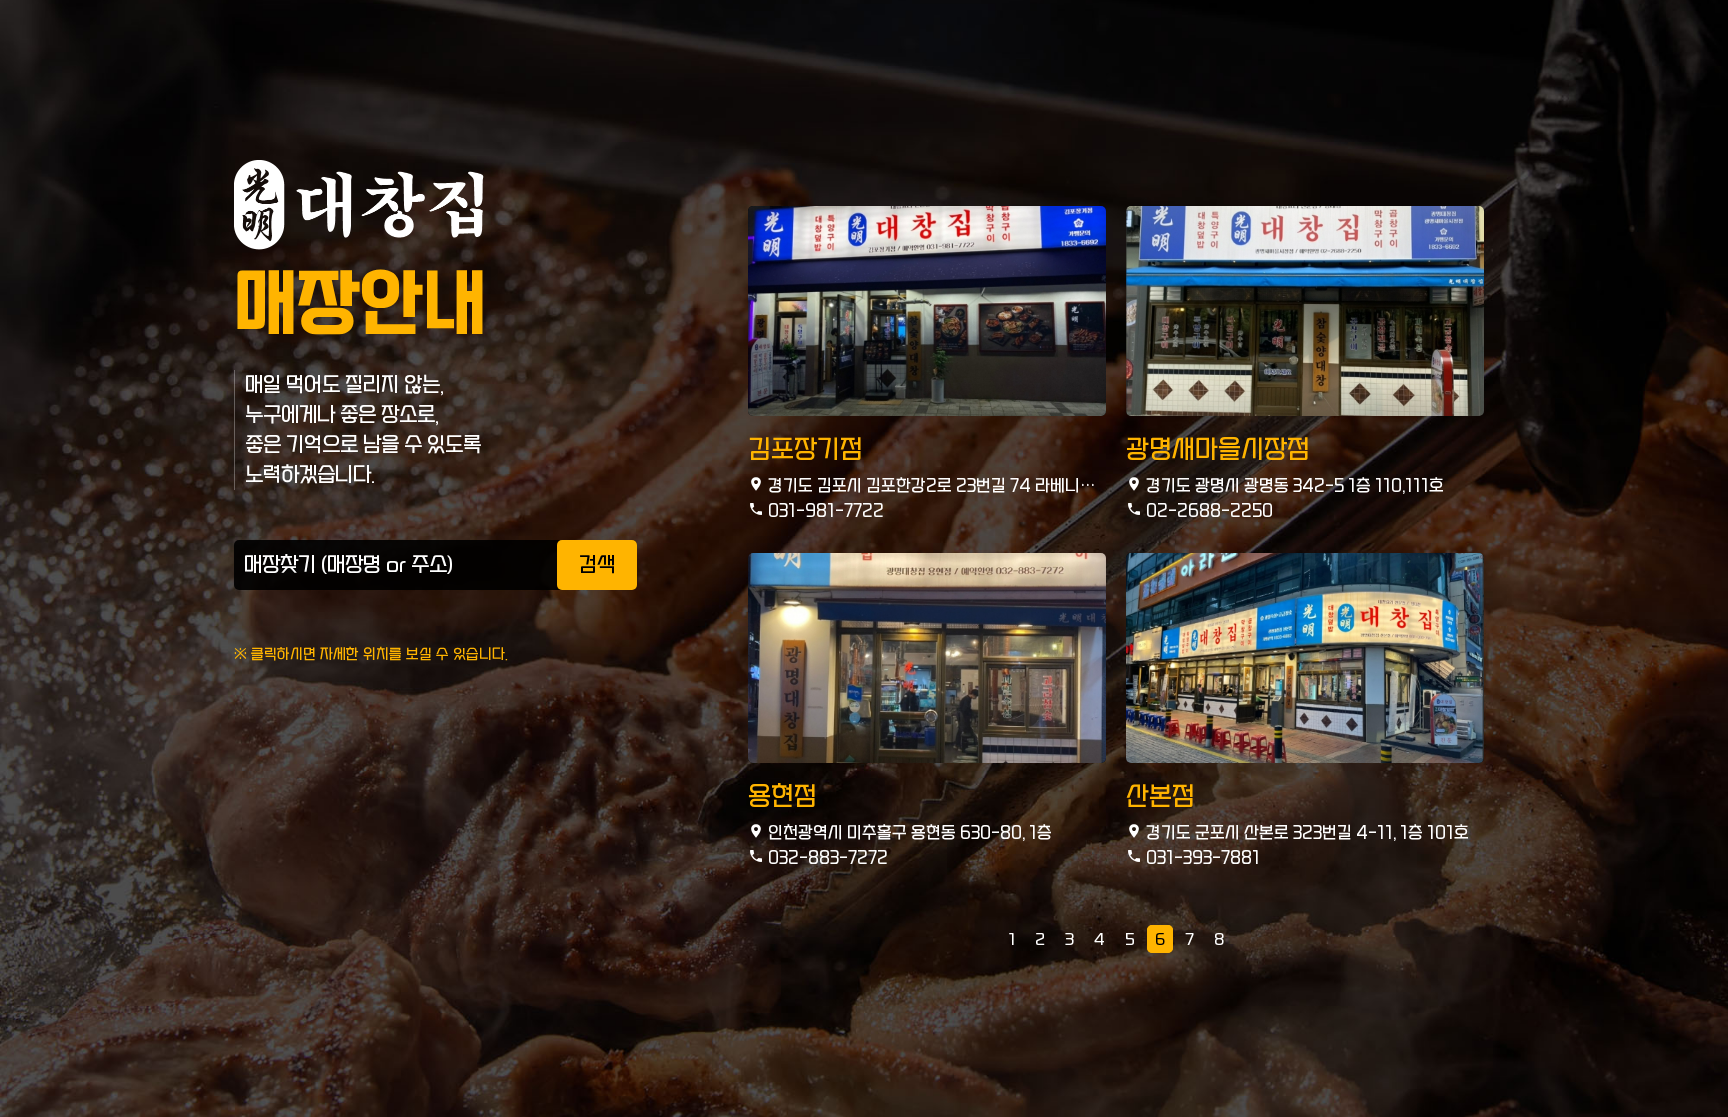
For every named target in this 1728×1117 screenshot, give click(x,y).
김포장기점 (805, 449)
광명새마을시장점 (1218, 449)
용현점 (782, 796)
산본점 (1160, 796)
